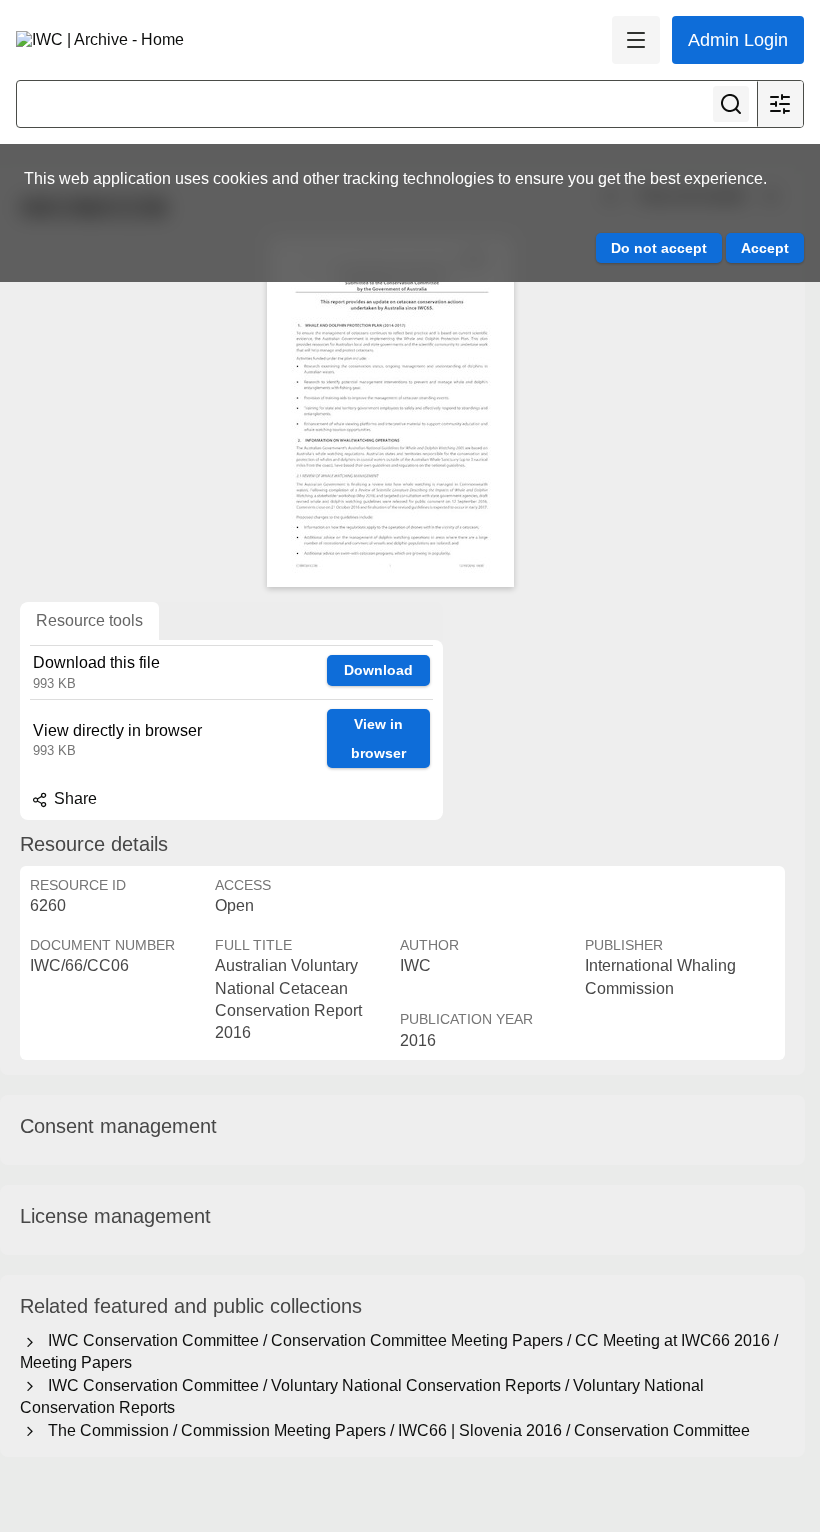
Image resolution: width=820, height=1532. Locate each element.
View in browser (378, 738)
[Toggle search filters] (780, 104)
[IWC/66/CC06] (390, 412)
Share (73, 798)
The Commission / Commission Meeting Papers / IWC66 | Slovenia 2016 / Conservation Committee (395, 1430)
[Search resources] (731, 104)
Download (378, 670)
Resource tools (89, 620)
